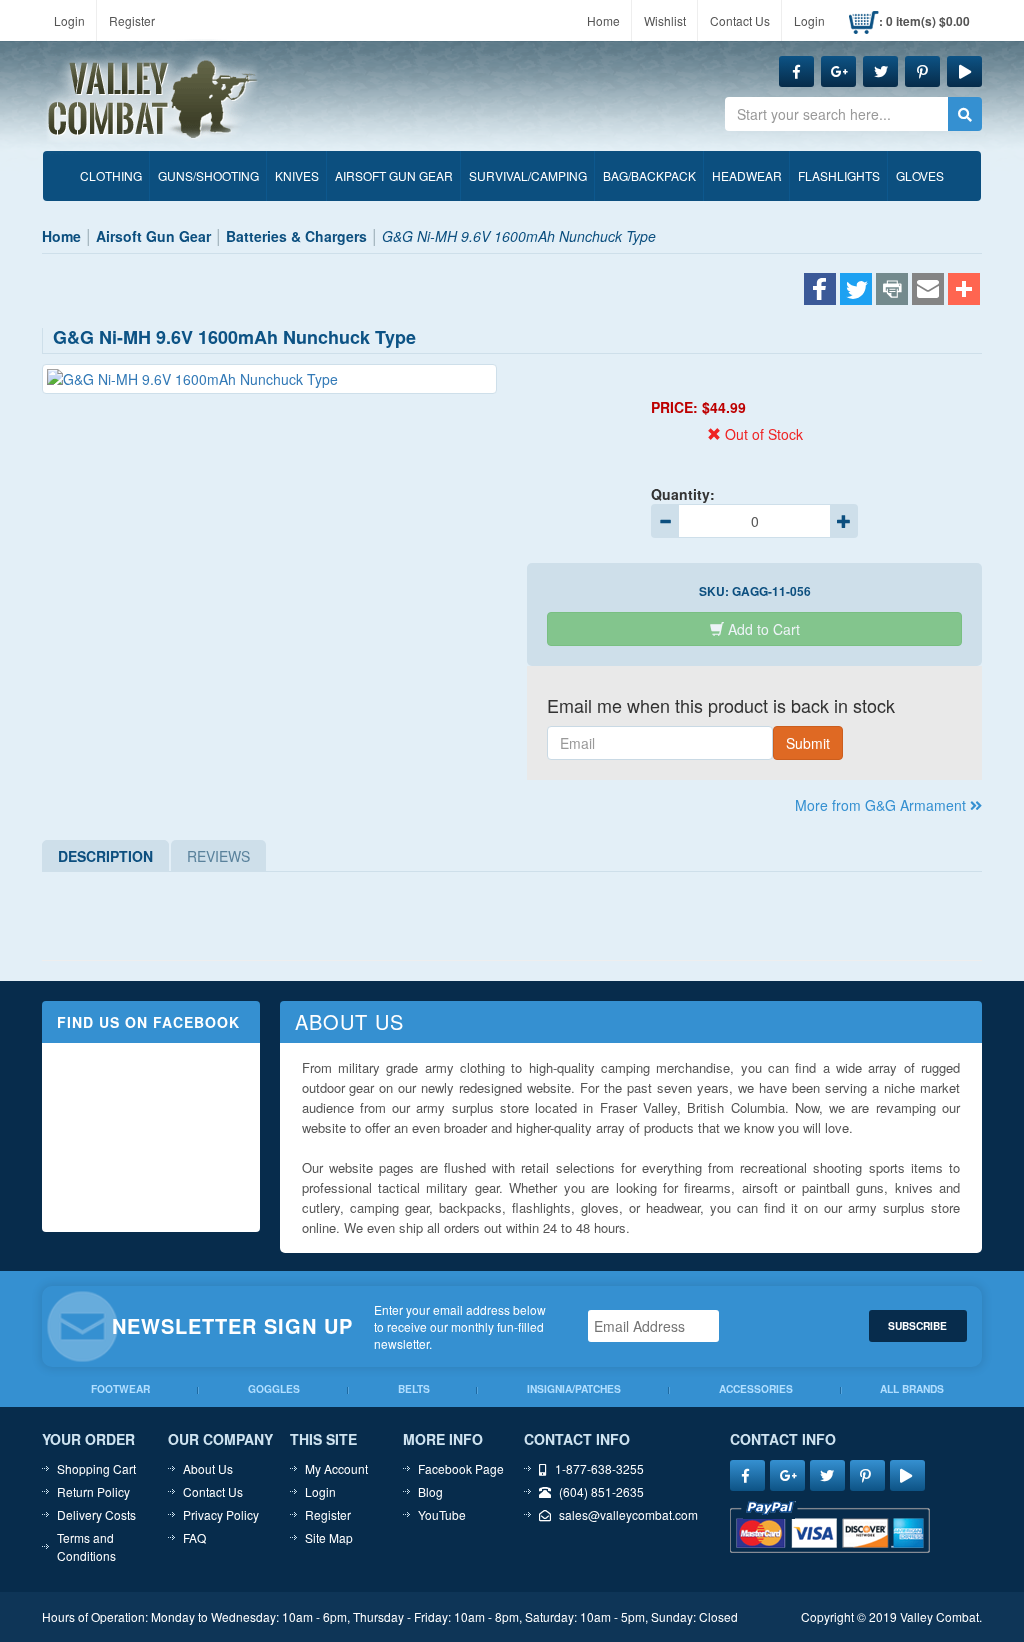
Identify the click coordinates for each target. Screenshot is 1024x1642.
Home (603, 20)
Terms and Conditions (86, 1546)
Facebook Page (461, 1468)
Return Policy (93, 1491)
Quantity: (683, 494)
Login (69, 20)
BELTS (414, 1389)
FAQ (194, 1537)
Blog (430, 1491)
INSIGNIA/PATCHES (574, 1389)
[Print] (892, 291)
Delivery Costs (96, 1514)
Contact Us (740, 20)
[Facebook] (820, 291)
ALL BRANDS (912, 1389)
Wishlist (665, 20)
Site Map (329, 1537)
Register (132, 20)
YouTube (442, 1514)
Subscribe (917, 1325)
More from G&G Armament (882, 805)
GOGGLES (274, 1389)
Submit (808, 743)
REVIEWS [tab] (218, 856)
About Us (208, 1468)
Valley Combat (153, 100)
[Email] (928, 291)
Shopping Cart (96, 1468)
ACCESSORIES (756, 1389)
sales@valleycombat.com (628, 1514)
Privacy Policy (221, 1514)
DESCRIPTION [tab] (105, 856)
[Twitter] (856, 291)
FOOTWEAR (120, 1389)
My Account (336, 1468)
